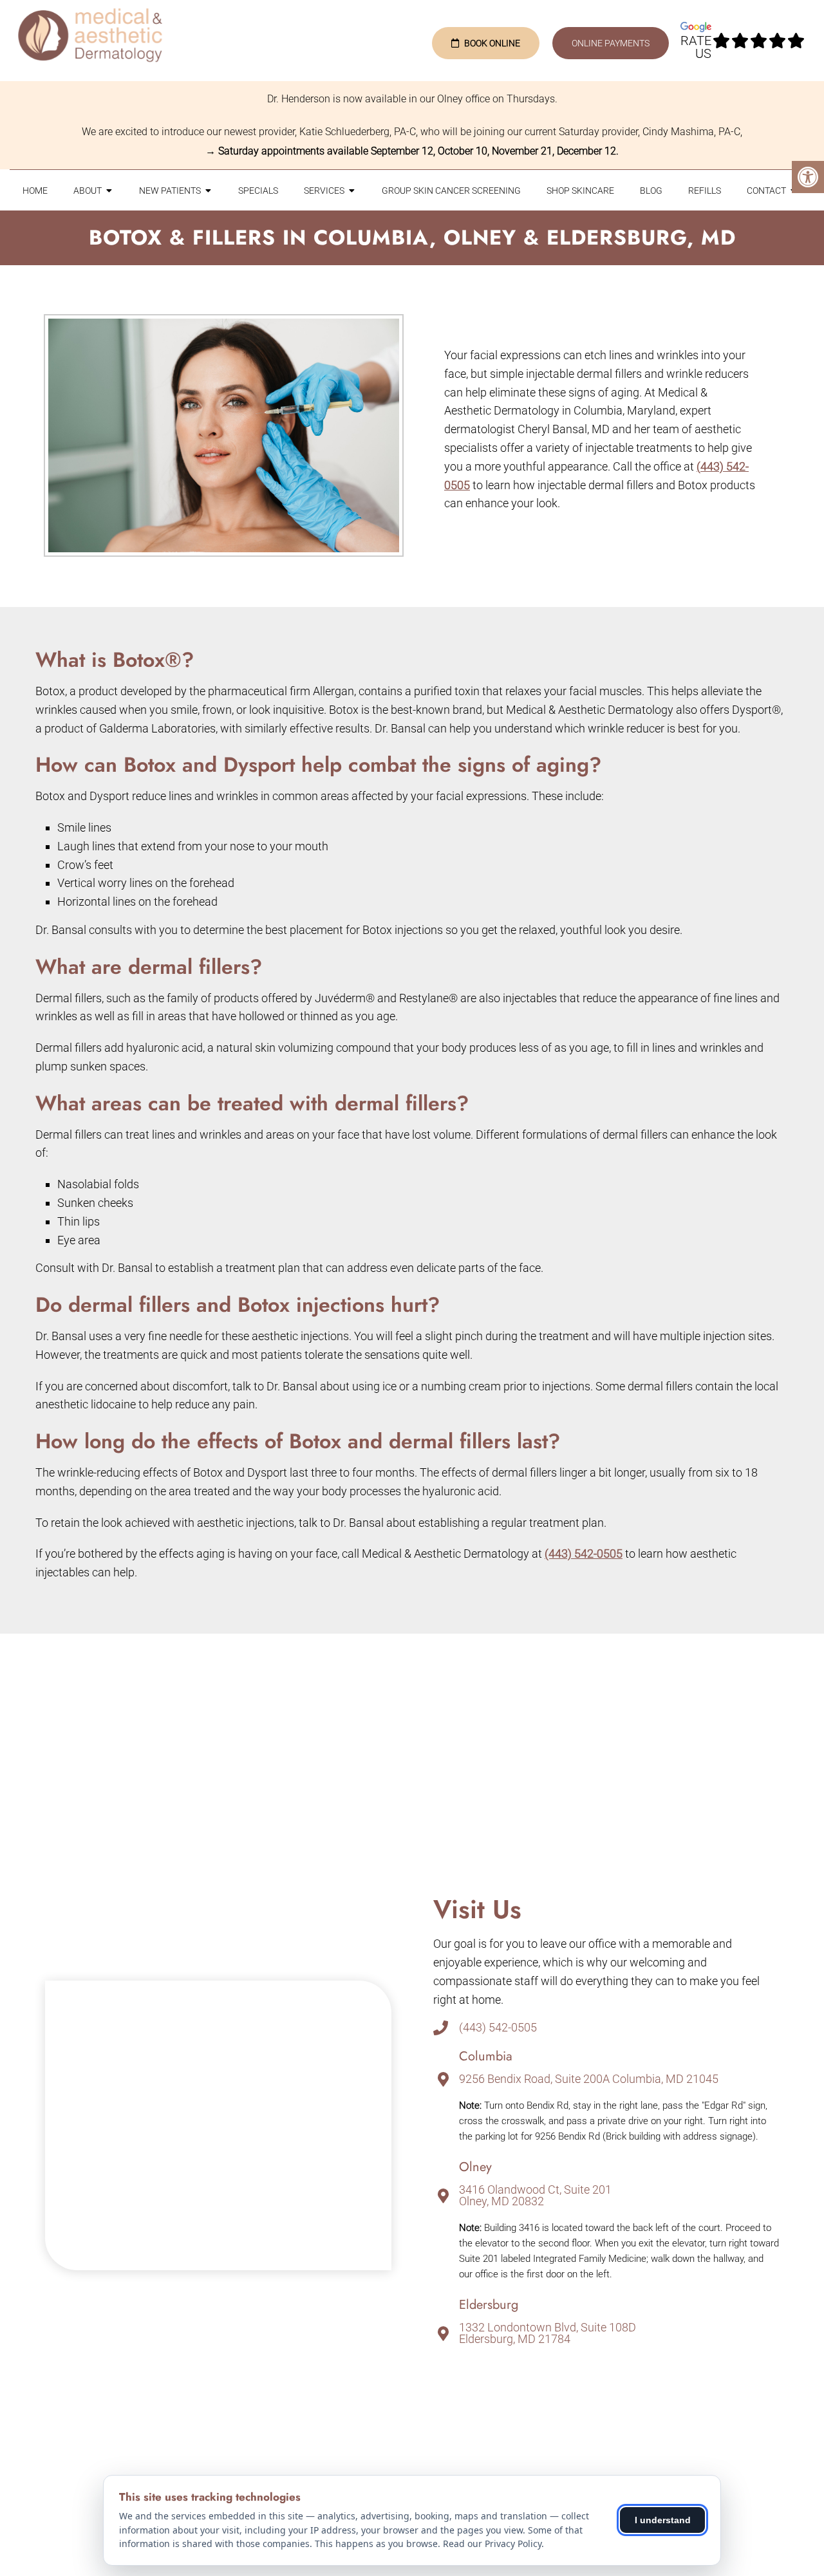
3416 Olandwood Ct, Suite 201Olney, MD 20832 (535, 2196)
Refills (705, 191)
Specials (258, 191)
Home (35, 191)
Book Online (492, 43)
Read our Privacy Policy (492, 2543)
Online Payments (611, 43)
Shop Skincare (580, 191)
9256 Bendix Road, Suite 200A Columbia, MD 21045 (589, 2079)
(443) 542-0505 (584, 1554)
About (88, 191)
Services (324, 191)
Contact (766, 191)
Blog (651, 191)
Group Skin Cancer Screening (451, 191)
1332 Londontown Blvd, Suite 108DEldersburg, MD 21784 (548, 2333)
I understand (663, 2520)
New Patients (170, 191)
